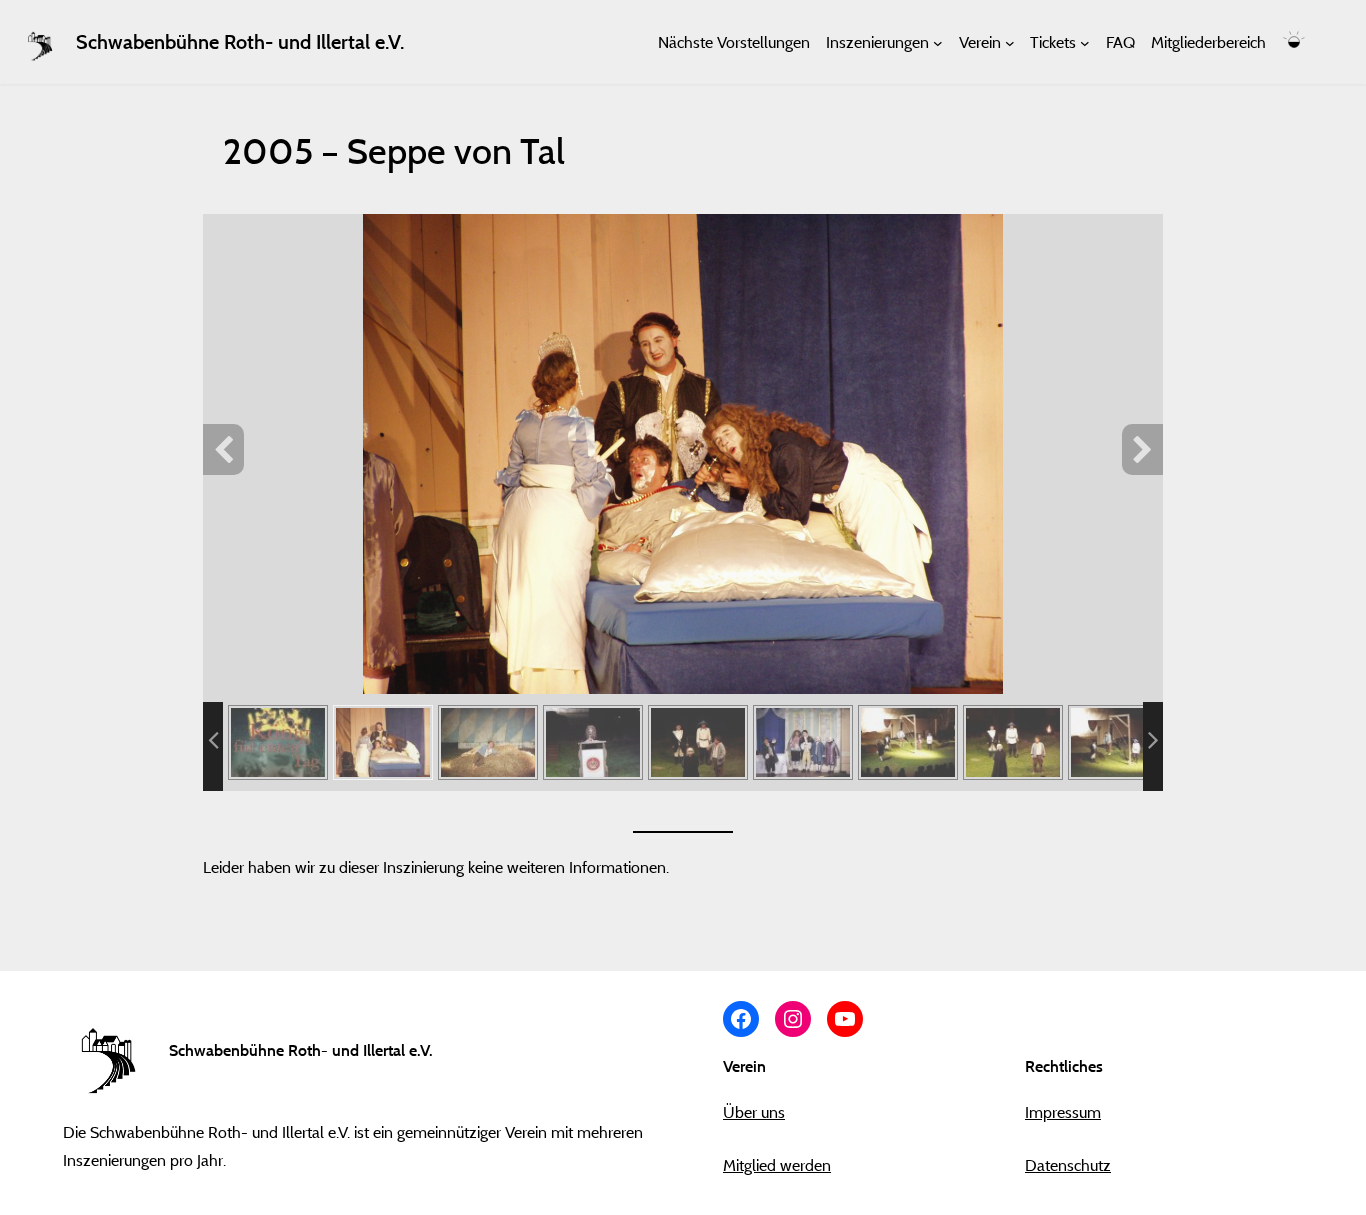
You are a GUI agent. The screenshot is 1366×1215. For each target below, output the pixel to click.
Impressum (1063, 1112)
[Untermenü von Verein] (1010, 42)
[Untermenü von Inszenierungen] (938, 42)
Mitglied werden (777, 1165)
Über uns (754, 1112)
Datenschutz (1068, 1165)
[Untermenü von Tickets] (1085, 42)
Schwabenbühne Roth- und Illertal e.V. (240, 42)
